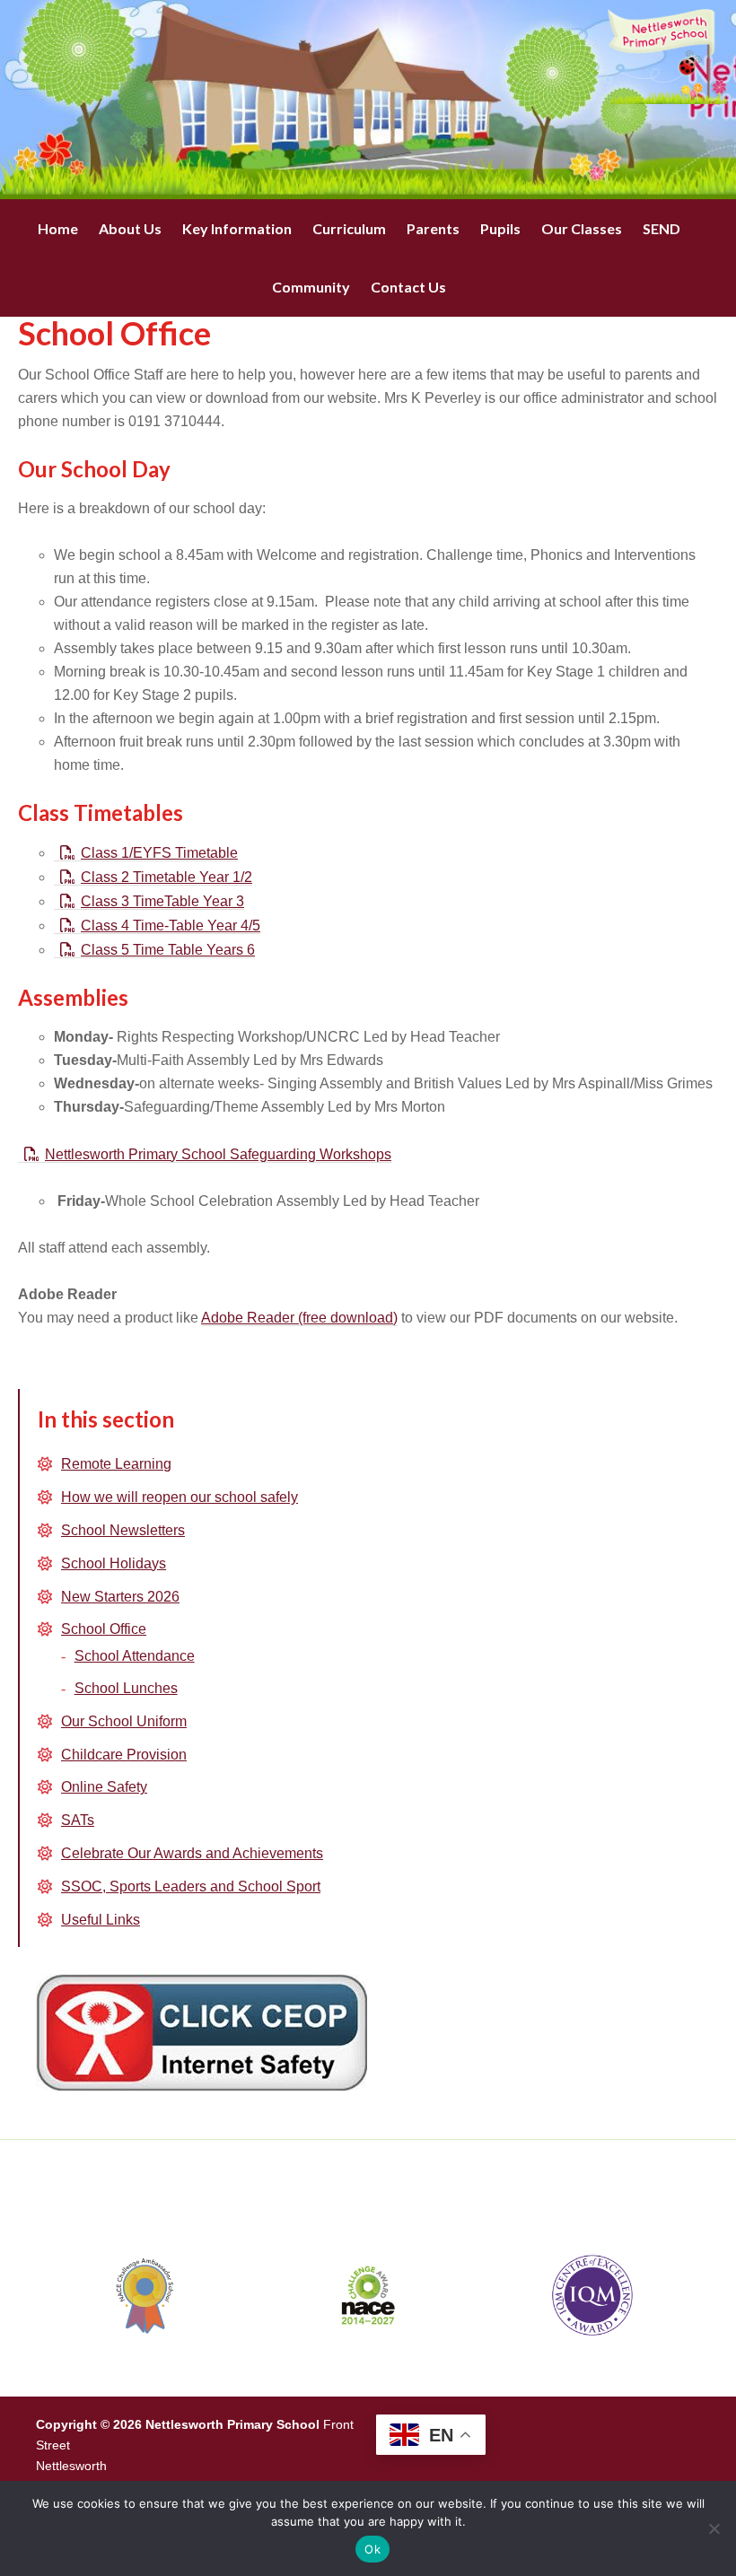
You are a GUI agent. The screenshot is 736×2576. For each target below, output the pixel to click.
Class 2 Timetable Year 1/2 (166, 877)
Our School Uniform (124, 1721)
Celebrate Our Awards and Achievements (192, 1853)
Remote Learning (116, 1464)
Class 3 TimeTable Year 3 (162, 901)
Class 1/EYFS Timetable (159, 853)
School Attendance (135, 1656)
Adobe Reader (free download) (299, 1318)
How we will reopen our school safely (180, 1497)
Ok (372, 2549)
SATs (78, 1820)
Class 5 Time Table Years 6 (168, 950)
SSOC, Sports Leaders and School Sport (191, 1886)
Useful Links (101, 1920)
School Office (104, 1629)
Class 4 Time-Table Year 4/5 (171, 926)
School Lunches (126, 1688)
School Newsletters (123, 1530)
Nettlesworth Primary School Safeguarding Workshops (218, 1154)
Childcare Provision (124, 1755)
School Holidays (114, 1563)
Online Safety (104, 1787)
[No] (714, 2528)
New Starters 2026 (120, 1597)
